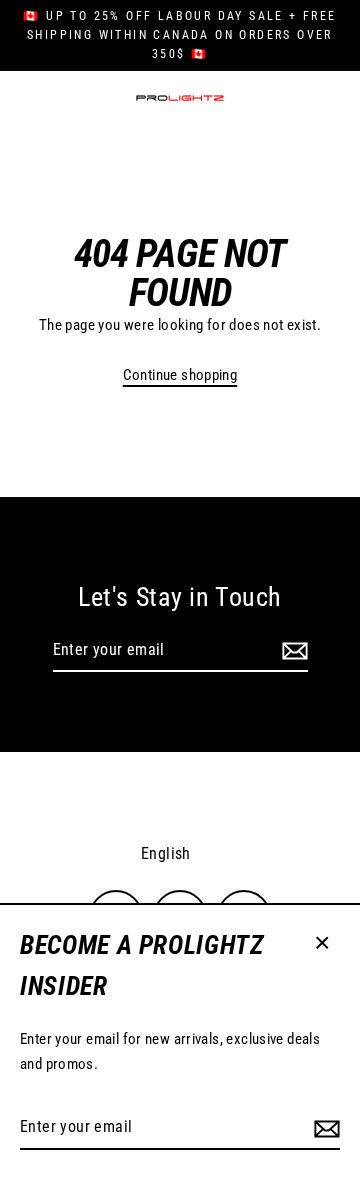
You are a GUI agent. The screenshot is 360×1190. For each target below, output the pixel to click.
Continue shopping (180, 375)
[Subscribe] (324, 1128)
